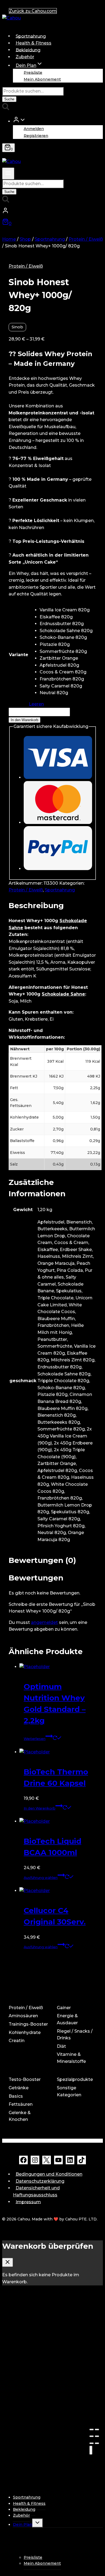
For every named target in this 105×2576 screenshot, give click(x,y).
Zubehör (25, 57)
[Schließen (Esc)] (92, 2430)
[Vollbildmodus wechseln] (92, 2436)
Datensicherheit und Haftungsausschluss (36, 2191)
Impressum (28, 2202)
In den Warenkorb (24, 720)
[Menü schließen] (91, 2450)
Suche (9, 99)
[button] (23, 121)
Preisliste (33, 72)
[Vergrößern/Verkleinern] (97, 2436)
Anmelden (34, 129)
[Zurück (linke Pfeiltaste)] (92, 2443)
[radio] (66, 610)
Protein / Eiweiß (26, 266)
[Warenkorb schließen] (8, 2262)
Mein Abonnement (42, 79)
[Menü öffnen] (8, 173)
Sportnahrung (31, 36)
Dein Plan (23, 2524)
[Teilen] (97, 2430)
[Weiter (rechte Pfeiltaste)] (97, 2443)
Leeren (36, 704)
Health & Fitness (34, 43)
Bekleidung (28, 50)
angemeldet (44, 1622)
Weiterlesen (35, 1739)
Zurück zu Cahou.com (33, 11)
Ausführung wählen (41, 1878)
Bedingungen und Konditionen (49, 2174)
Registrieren (36, 135)
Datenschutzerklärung (40, 2181)
